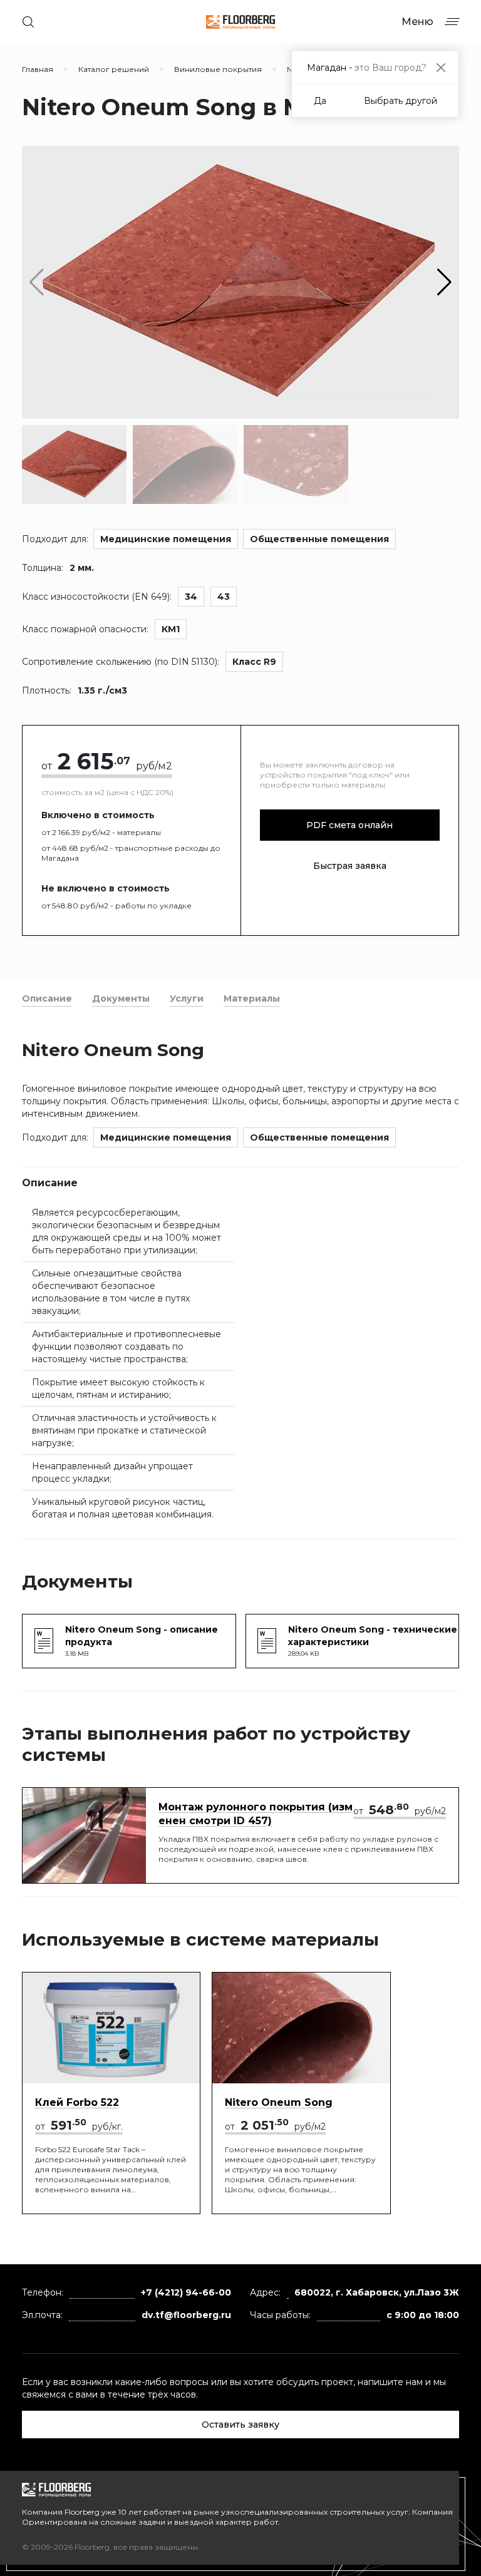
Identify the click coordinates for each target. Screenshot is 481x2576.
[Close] (441, 67)
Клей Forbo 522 (77, 2102)
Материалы (252, 998)
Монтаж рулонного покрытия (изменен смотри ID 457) (256, 1814)
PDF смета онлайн (349, 825)
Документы (121, 998)
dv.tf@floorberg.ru (186, 2315)
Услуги (187, 998)
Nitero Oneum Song (279, 2102)
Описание (47, 998)
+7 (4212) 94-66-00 (186, 2292)
